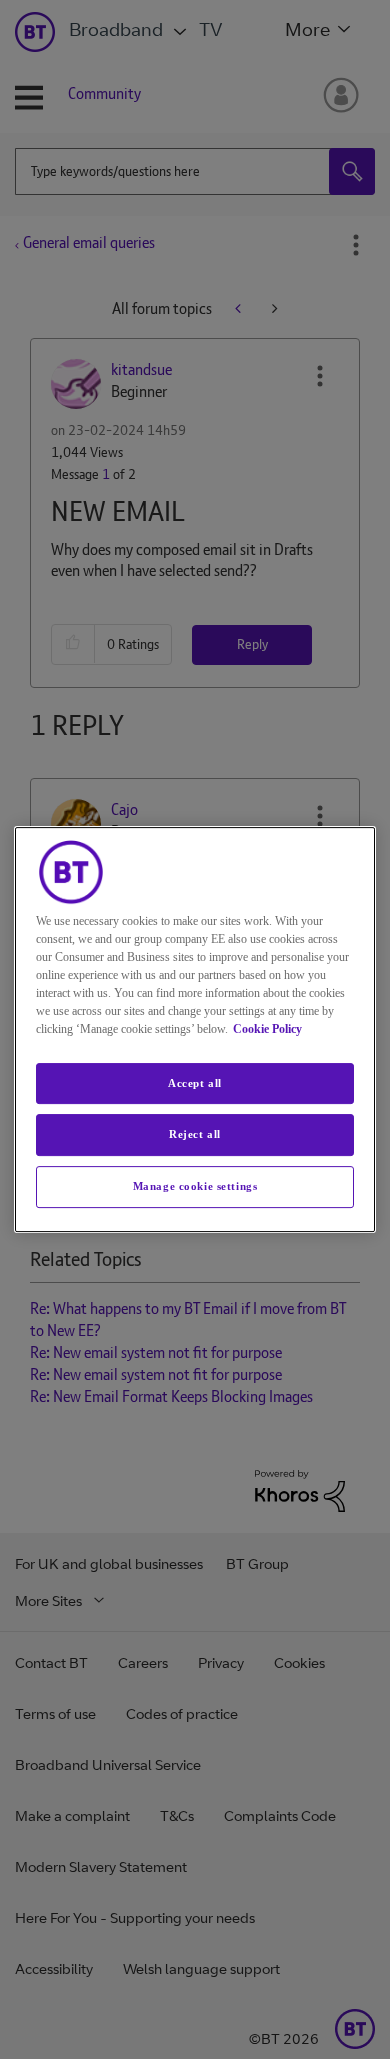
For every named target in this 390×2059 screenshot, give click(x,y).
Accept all (195, 1083)
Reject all (195, 1135)
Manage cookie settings (195, 1186)
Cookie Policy (267, 1029)
